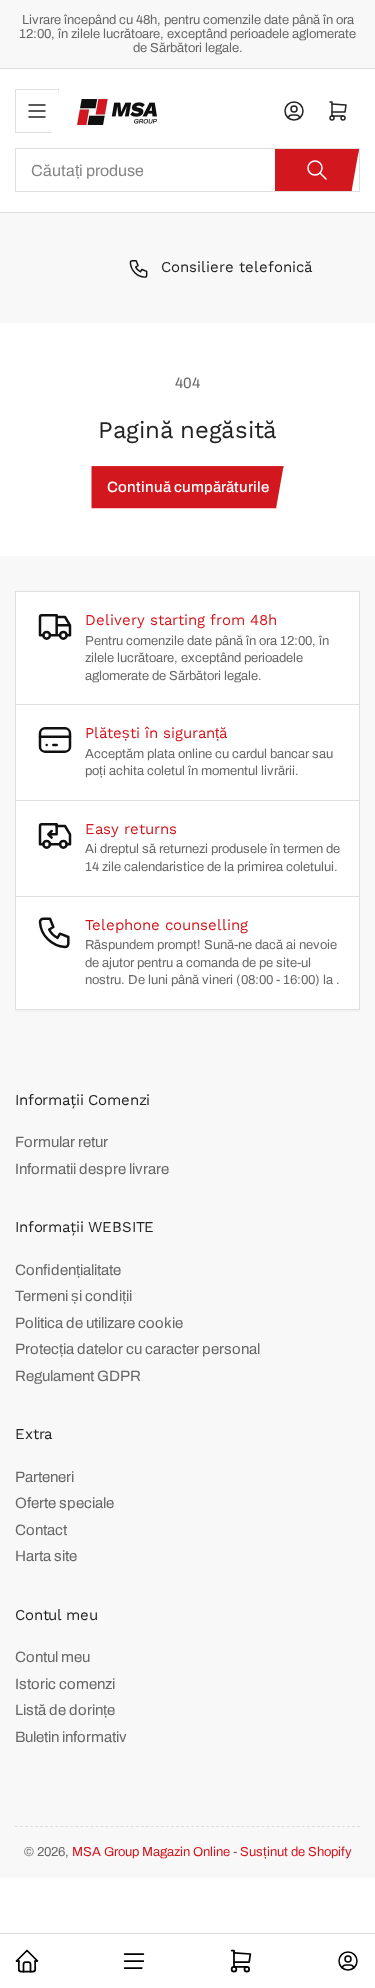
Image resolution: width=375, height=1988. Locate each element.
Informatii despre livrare (92, 1169)
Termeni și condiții (73, 1296)
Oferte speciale (64, 1503)
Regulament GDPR (78, 1376)
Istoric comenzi (65, 1684)
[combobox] (187, 170)
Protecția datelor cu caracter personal (137, 1349)
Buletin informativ (71, 1737)
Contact (41, 1530)
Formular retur (61, 1142)
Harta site (46, 1556)
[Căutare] (317, 170)
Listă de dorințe (65, 1710)
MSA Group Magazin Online (151, 1852)
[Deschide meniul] (37, 111)
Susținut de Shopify (296, 1852)
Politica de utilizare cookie (99, 1323)
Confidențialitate (68, 1270)
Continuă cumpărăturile (188, 487)
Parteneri (44, 1477)
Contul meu (52, 1657)
